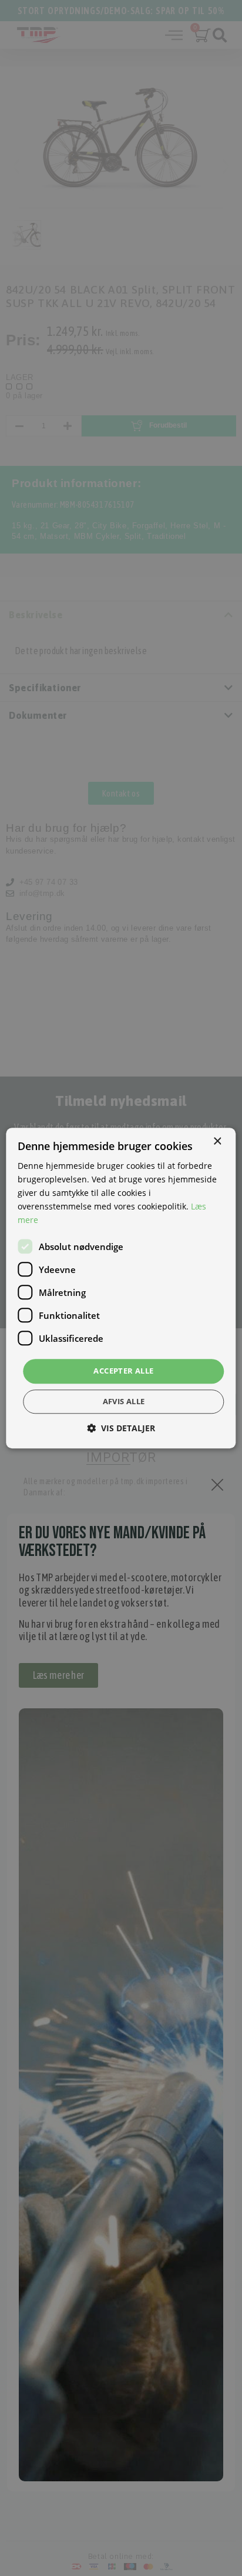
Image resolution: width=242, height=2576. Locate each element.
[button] (121, 1428)
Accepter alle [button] (123, 1371)
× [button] (217, 1142)
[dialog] (121, 1288)
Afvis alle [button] (124, 1401)
